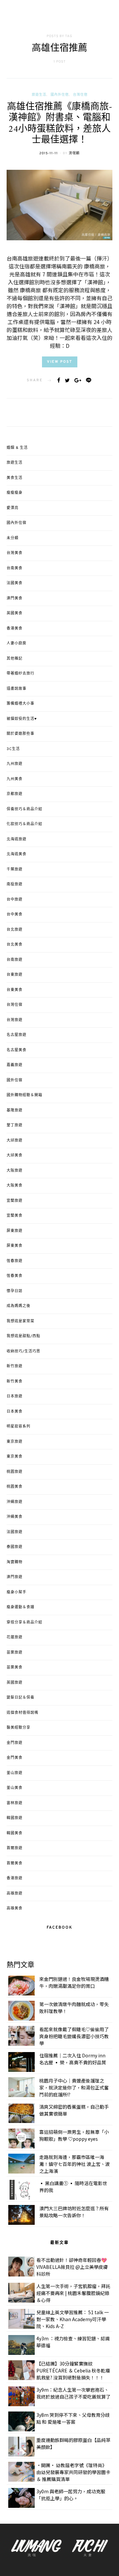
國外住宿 (15, 1080)
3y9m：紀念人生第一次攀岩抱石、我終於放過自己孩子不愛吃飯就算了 (73, 2393)
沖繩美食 (15, 1517)
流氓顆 (74, 153)
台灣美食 (15, 553)
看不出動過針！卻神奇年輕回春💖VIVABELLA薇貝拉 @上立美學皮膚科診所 (72, 2267)
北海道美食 (17, 854)
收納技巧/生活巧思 (23, 1351)
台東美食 (15, 990)
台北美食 (15, 945)
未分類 (13, 538)
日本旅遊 (15, 1396)
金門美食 (15, 1758)
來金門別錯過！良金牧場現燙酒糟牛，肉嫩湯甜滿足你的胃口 (74, 1982)
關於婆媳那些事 (20, 734)
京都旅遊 (15, 794)
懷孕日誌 (15, 1291)
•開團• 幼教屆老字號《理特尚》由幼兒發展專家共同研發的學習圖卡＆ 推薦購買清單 (73, 2472)
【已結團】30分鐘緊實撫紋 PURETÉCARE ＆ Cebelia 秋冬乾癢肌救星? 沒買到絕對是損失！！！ (73, 2370)
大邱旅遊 (15, 1141)
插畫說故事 (17, 689)
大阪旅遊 (15, 1171)
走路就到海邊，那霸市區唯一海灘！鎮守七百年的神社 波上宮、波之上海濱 (75, 2164)
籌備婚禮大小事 (20, 704)
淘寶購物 (15, 1562)
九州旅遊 (15, 764)
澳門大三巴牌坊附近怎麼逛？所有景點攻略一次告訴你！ (74, 2212)
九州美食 (15, 779)
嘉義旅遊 (15, 1065)
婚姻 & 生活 (17, 448)
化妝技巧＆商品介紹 (24, 824)
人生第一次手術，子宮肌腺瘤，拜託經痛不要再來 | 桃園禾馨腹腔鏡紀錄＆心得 (73, 2293)
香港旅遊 (15, 1878)
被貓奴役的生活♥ (22, 719)
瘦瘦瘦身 (15, 493)
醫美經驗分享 (19, 1728)
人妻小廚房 (17, 643)
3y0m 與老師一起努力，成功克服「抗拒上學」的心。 (71, 2495)
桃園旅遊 (15, 1472)
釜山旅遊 (15, 1773)
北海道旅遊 (17, 839)
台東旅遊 (15, 975)
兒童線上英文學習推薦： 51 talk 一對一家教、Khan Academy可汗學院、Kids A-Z (73, 2319)
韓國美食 (15, 1833)
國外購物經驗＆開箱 (24, 1095)
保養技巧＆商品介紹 (24, 809)
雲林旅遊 (15, 1803)
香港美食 (15, 629)
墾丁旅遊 (15, 1125)
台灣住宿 (80, 95)
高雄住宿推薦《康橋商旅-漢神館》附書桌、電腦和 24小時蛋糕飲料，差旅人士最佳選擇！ (59, 124)
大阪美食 (15, 1186)
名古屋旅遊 (17, 1035)
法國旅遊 (15, 1532)
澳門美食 (15, 598)
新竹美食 (15, 1382)
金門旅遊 (15, 1743)
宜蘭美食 (15, 1216)
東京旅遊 (15, 1442)
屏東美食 (15, 1246)
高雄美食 (15, 1908)
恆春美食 (15, 1276)
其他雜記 (15, 659)
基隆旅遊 (15, 1110)
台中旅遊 (15, 900)
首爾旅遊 (15, 1848)
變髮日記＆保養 (20, 1698)
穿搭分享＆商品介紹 (24, 1622)
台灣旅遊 (15, 1020)
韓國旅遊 (15, 1818)
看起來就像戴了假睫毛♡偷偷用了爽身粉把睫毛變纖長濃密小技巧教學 (74, 2036)
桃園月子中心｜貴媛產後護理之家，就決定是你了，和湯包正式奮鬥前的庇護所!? (74, 2087)
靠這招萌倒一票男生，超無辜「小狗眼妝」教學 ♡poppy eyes (74, 2135)
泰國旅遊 (15, 1547)
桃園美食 (15, 1487)
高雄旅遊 (15, 1894)
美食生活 (15, 478)
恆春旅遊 (15, 1261)
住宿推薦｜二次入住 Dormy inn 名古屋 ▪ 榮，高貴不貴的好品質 (73, 2059)
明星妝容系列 (19, 1427)
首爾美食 (15, 1863)
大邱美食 (15, 1155)
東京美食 (15, 1457)
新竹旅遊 (15, 1366)
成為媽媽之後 (19, 1306)
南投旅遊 (15, 884)
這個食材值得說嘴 (22, 1713)
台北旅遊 (15, 930)
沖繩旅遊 (15, 1502)
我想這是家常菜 (20, 1321)
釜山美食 (15, 1788)
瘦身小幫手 (17, 1592)
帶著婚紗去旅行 (20, 674)
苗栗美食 (15, 1667)
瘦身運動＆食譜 (20, 1607)
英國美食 (15, 613)
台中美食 (15, 914)
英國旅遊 (15, 1683)
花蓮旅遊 (15, 1637)
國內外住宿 (60, 95)
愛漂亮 (13, 508)
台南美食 (15, 568)
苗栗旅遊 (15, 1653)
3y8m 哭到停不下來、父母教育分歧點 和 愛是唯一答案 (73, 2418)
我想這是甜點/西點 (23, 1336)
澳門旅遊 (15, 1577)
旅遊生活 (39, 95)
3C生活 (13, 749)
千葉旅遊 (15, 869)
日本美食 (15, 1412)
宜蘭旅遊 (15, 1201)
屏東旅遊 (15, 1231)
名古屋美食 (17, 1050)
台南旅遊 (15, 960)
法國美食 (15, 583)
